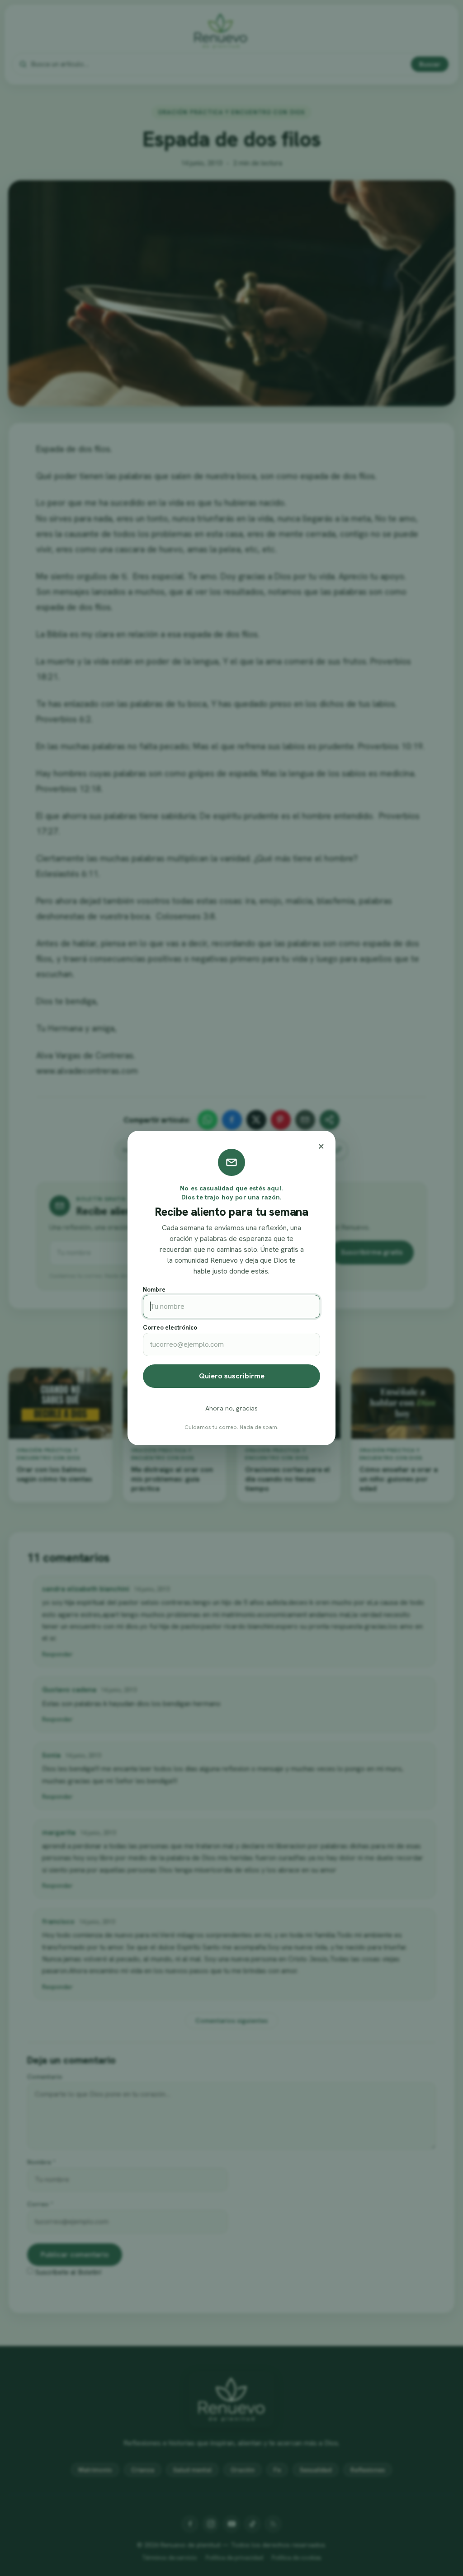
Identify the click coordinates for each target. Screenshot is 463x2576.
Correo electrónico (170, 1328)
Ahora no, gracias (231, 1408)
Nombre (154, 1290)
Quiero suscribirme (232, 1376)
